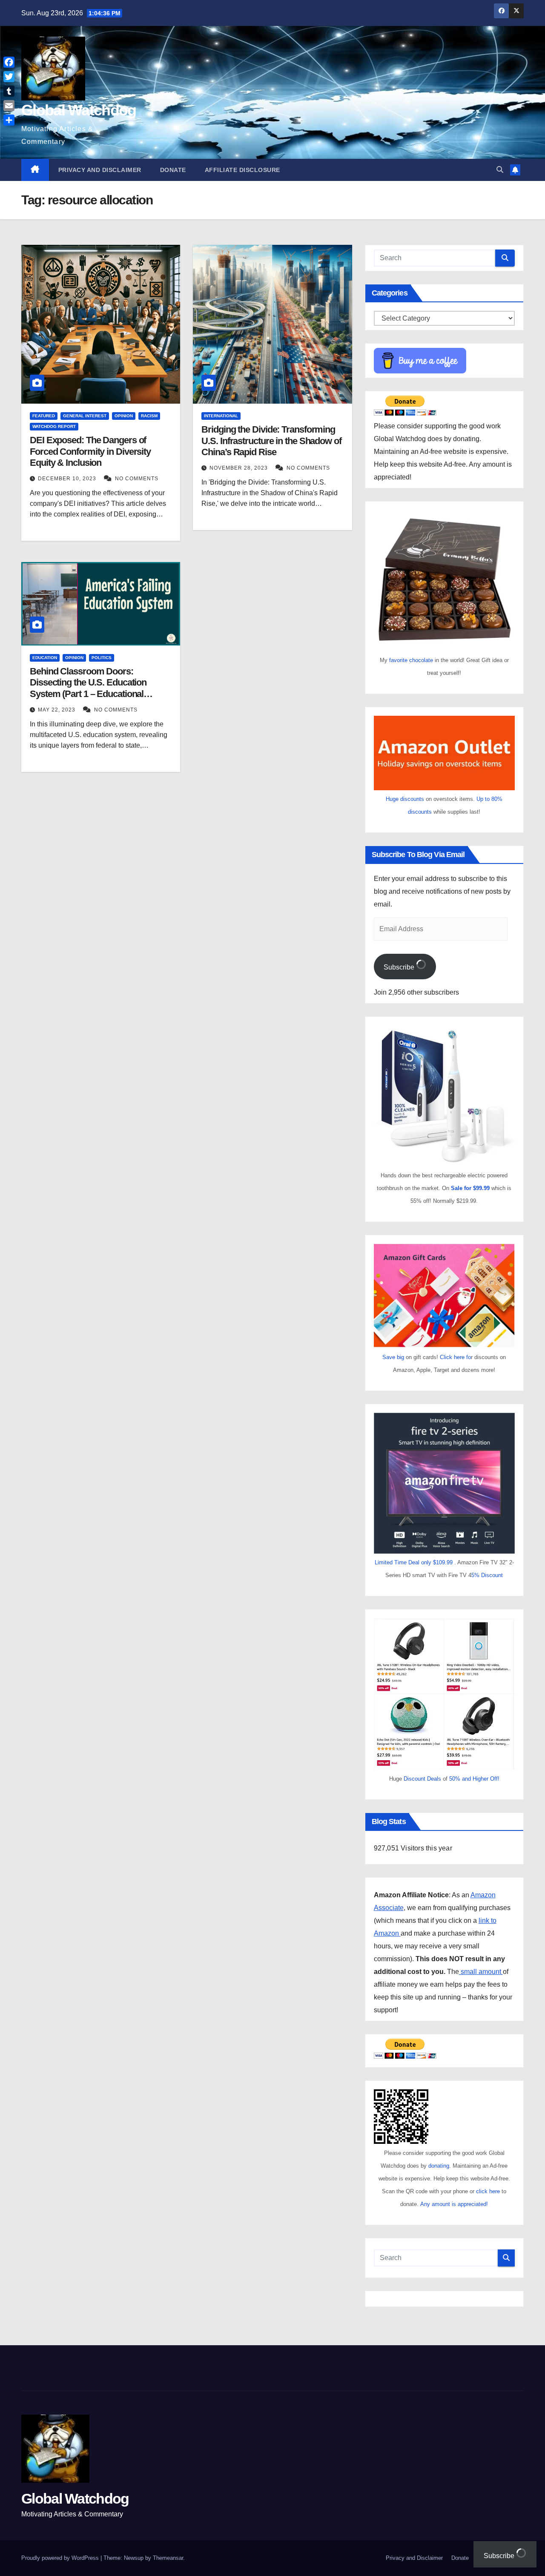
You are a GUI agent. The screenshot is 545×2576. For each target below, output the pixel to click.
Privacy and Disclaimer (100, 170)
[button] (500, 170)
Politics (102, 658)
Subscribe (400, 967)
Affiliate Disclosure (242, 170)
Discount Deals (422, 1779)
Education (45, 658)
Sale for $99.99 (471, 1188)
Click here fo (455, 1357)
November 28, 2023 (240, 468)
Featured (44, 416)
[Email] (9, 106)
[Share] (9, 120)
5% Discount (487, 1575)
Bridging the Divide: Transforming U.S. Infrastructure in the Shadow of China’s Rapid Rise (271, 441)
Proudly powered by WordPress (61, 2558)
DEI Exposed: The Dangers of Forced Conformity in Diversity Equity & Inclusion (90, 451)
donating (439, 2166)
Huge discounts (405, 799)
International (221, 416)
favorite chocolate (411, 660)
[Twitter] (9, 77)
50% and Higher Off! (474, 1779)
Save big (393, 1357)
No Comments (137, 479)
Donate (173, 170)
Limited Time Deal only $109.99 (414, 1562)
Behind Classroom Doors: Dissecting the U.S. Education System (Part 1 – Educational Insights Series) (88, 688)
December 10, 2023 (68, 479)
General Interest (85, 416)
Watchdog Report (54, 426)
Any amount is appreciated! (454, 2204)
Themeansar (168, 2558)
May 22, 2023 (57, 710)
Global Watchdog (79, 110)
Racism (149, 416)
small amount (481, 1972)
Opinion (124, 416)
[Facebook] (9, 62)
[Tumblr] (9, 91)
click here (489, 2191)
